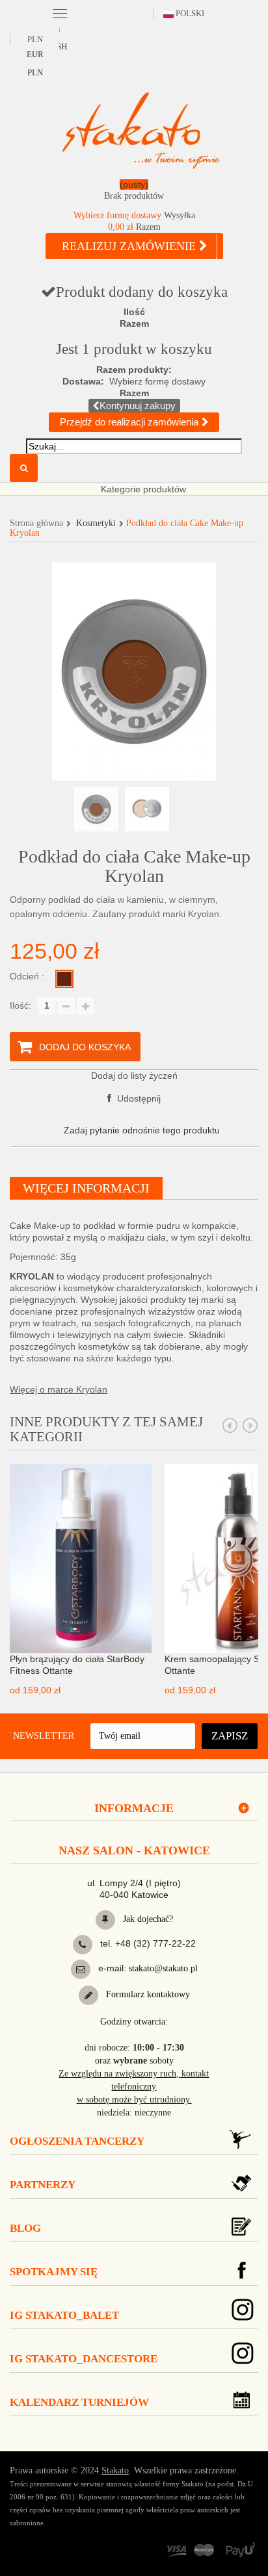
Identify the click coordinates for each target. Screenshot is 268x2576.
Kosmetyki (96, 523)
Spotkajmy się (54, 2272)
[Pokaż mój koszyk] (134, 193)
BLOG (25, 2228)
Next (250, 1426)
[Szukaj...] (24, 468)
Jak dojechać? (147, 1919)
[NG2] (64, 979)
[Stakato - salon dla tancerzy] (141, 130)
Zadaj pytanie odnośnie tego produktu (142, 1130)
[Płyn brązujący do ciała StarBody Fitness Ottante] (81, 1558)
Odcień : (28, 976)
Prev (230, 1426)
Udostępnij (138, 1098)
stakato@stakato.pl (163, 1968)
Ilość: (20, 1005)
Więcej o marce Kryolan (59, 1389)
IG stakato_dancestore (84, 2359)
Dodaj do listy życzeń (134, 1076)
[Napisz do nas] (81, 1969)
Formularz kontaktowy (147, 1994)
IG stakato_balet (64, 2315)
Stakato (115, 2470)
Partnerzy (43, 2185)
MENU (60, 12)
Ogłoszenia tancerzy (77, 2141)
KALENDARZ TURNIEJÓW (79, 2402)
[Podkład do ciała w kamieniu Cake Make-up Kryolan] (96, 809)
